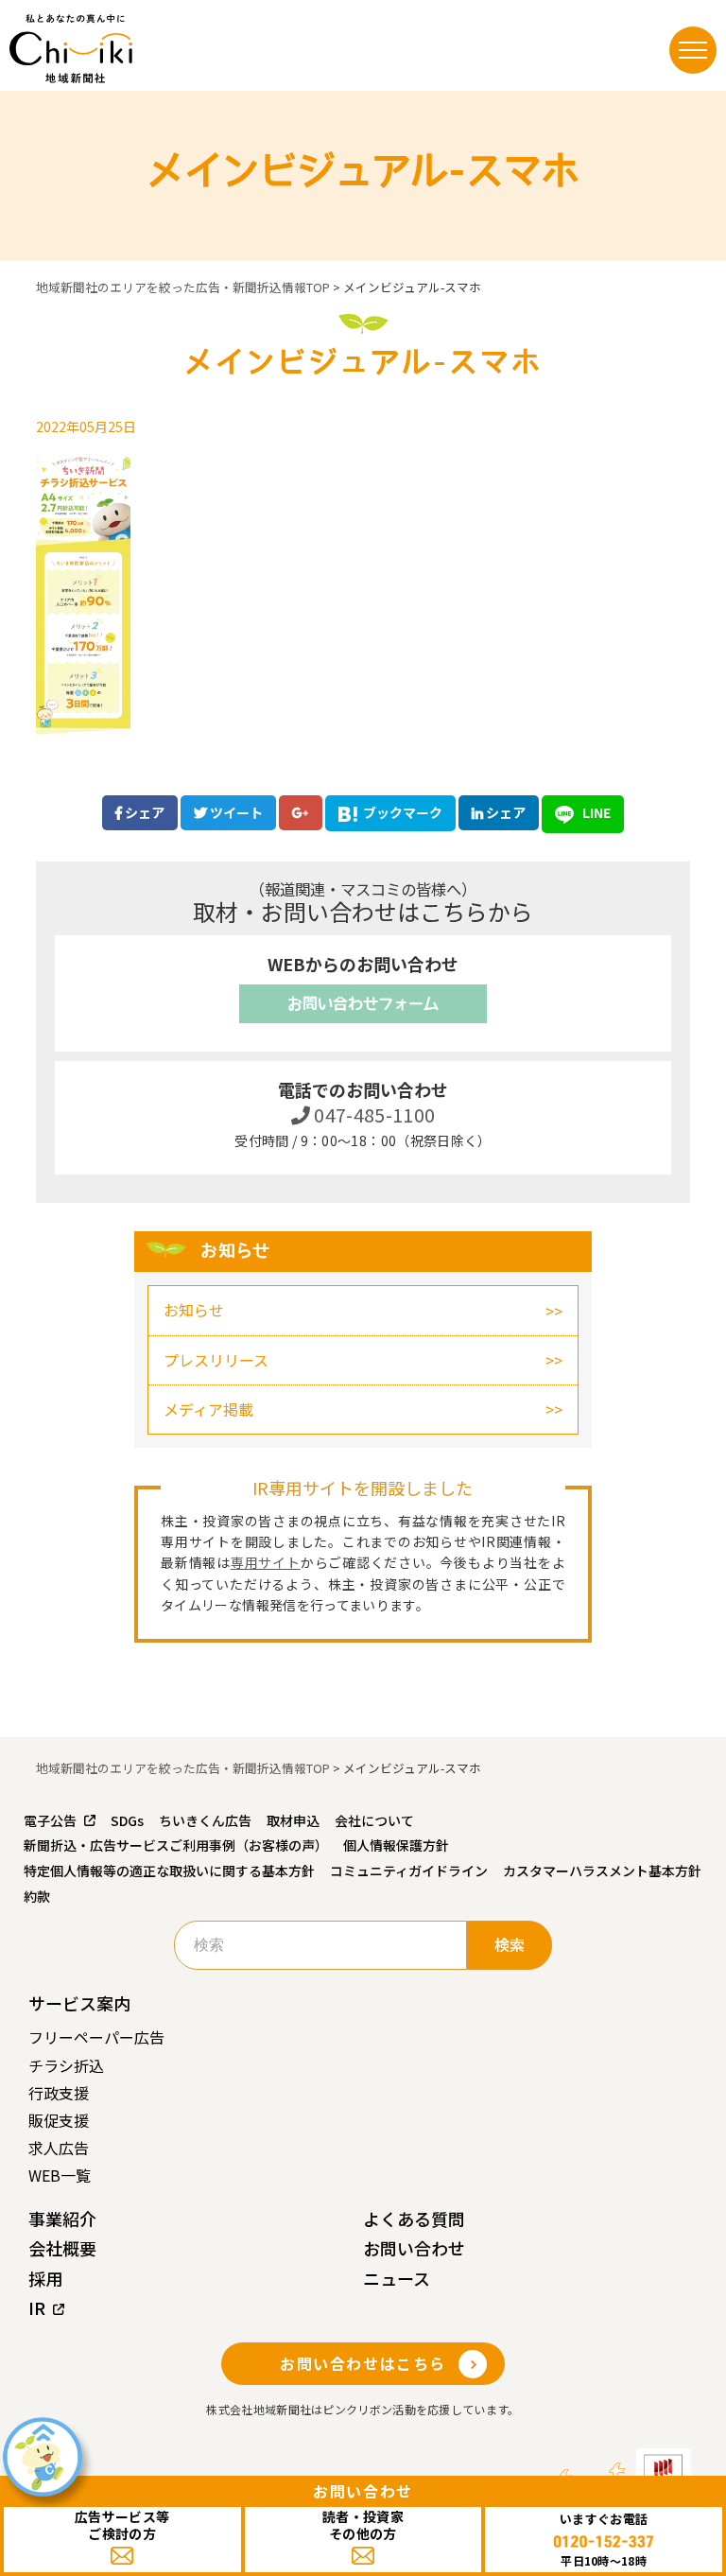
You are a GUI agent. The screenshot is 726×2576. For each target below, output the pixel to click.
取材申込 (293, 1820)
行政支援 (59, 2093)
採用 (45, 2278)
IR (37, 2307)
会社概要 (62, 2248)
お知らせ (194, 1310)
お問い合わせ (414, 2248)
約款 (37, 1896)
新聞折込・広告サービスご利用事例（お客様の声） (176, 1845)
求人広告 (59, 2148)
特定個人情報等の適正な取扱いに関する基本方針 (169, 1871)
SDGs (127, 1820)
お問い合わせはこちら (363, 2363)
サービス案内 (79, 2003)
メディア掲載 (208, 1409)
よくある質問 (414, 2219)
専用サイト (266, 1562)
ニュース (397, 2278)
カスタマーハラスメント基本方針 (602, 1871)
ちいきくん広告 (205, 1820)
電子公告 (50, 1820)
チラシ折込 (66, 2065)
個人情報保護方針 (396, 1845)
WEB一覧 (60, 2175)
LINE (595, 812)
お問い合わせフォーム (363, 1003)
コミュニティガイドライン (409, 1871)
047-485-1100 (373, 1114)
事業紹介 (62, 2219)
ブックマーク (403, 812)
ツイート (235, 812)
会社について (374, 1820)
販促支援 (59, 2120)
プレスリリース (216, 1360)
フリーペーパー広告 (96, 2037)
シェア (143, 812)
